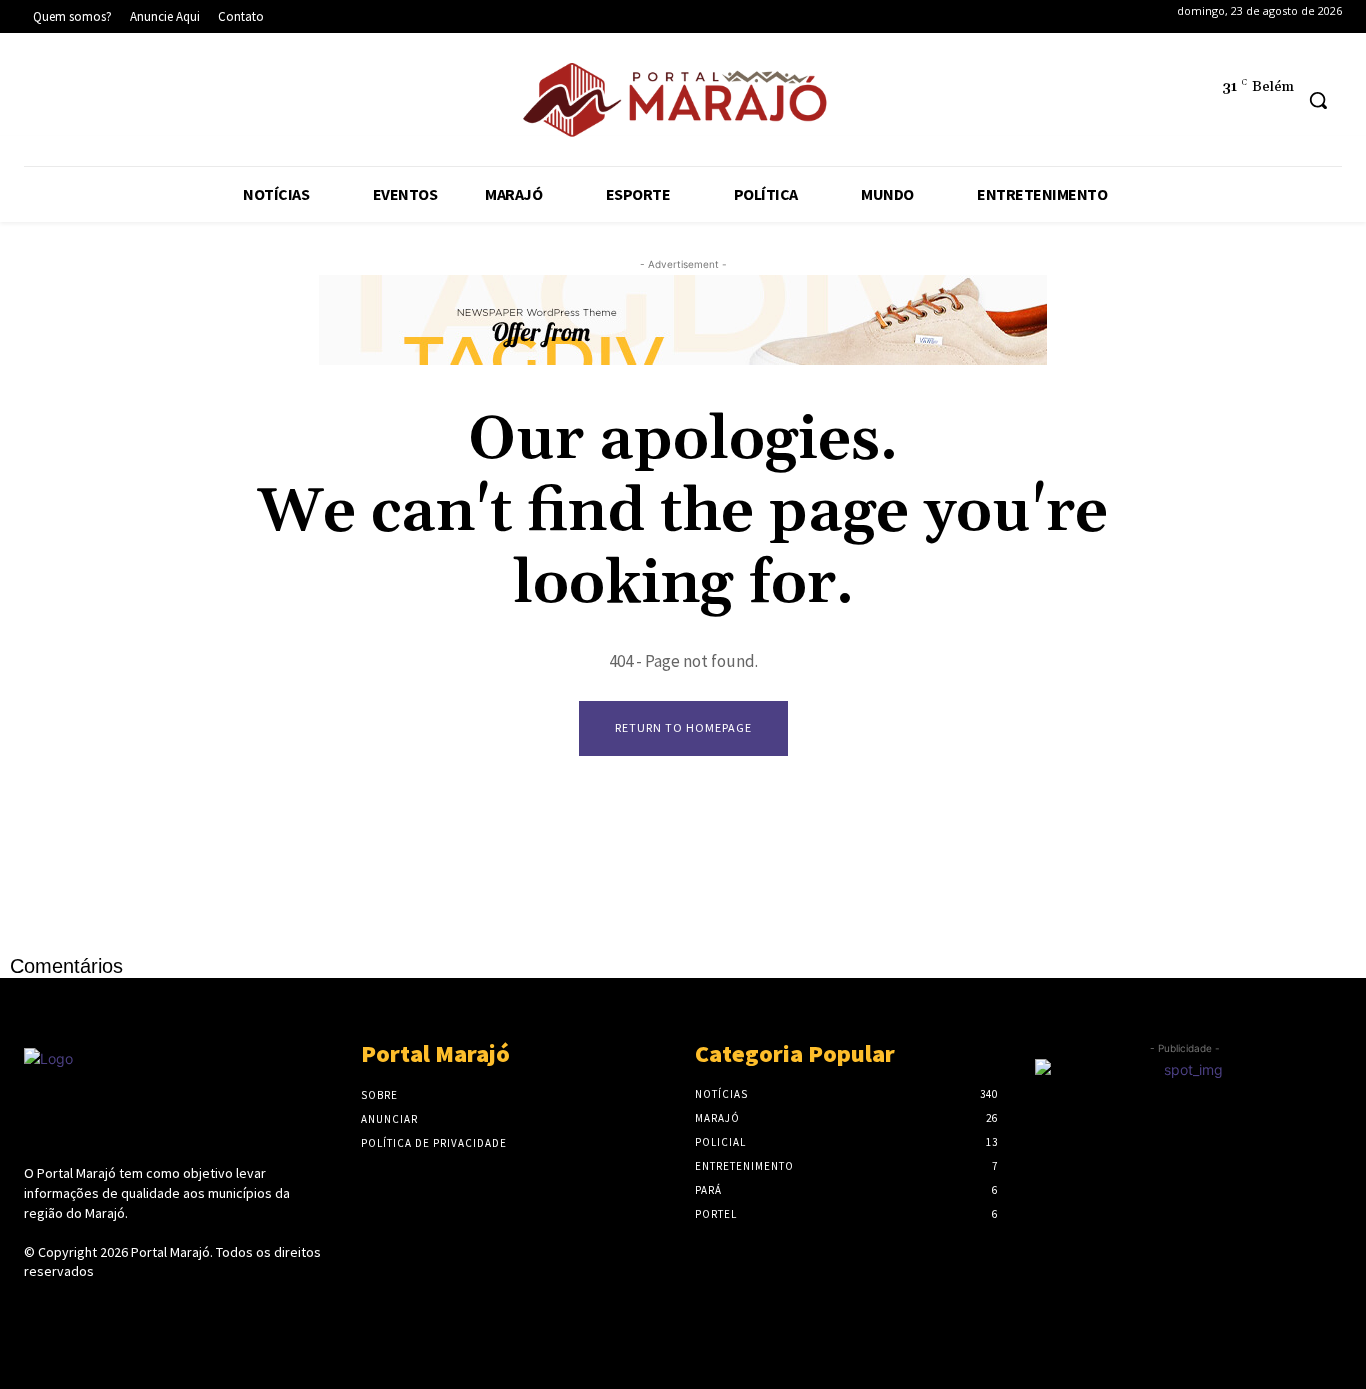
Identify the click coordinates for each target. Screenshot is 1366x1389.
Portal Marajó (170, 1252)
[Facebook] (49, 103)
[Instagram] (110, 103)
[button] (1318, 100)
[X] (171, 103)
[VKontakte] (142, 1309)
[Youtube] (232, 103)
